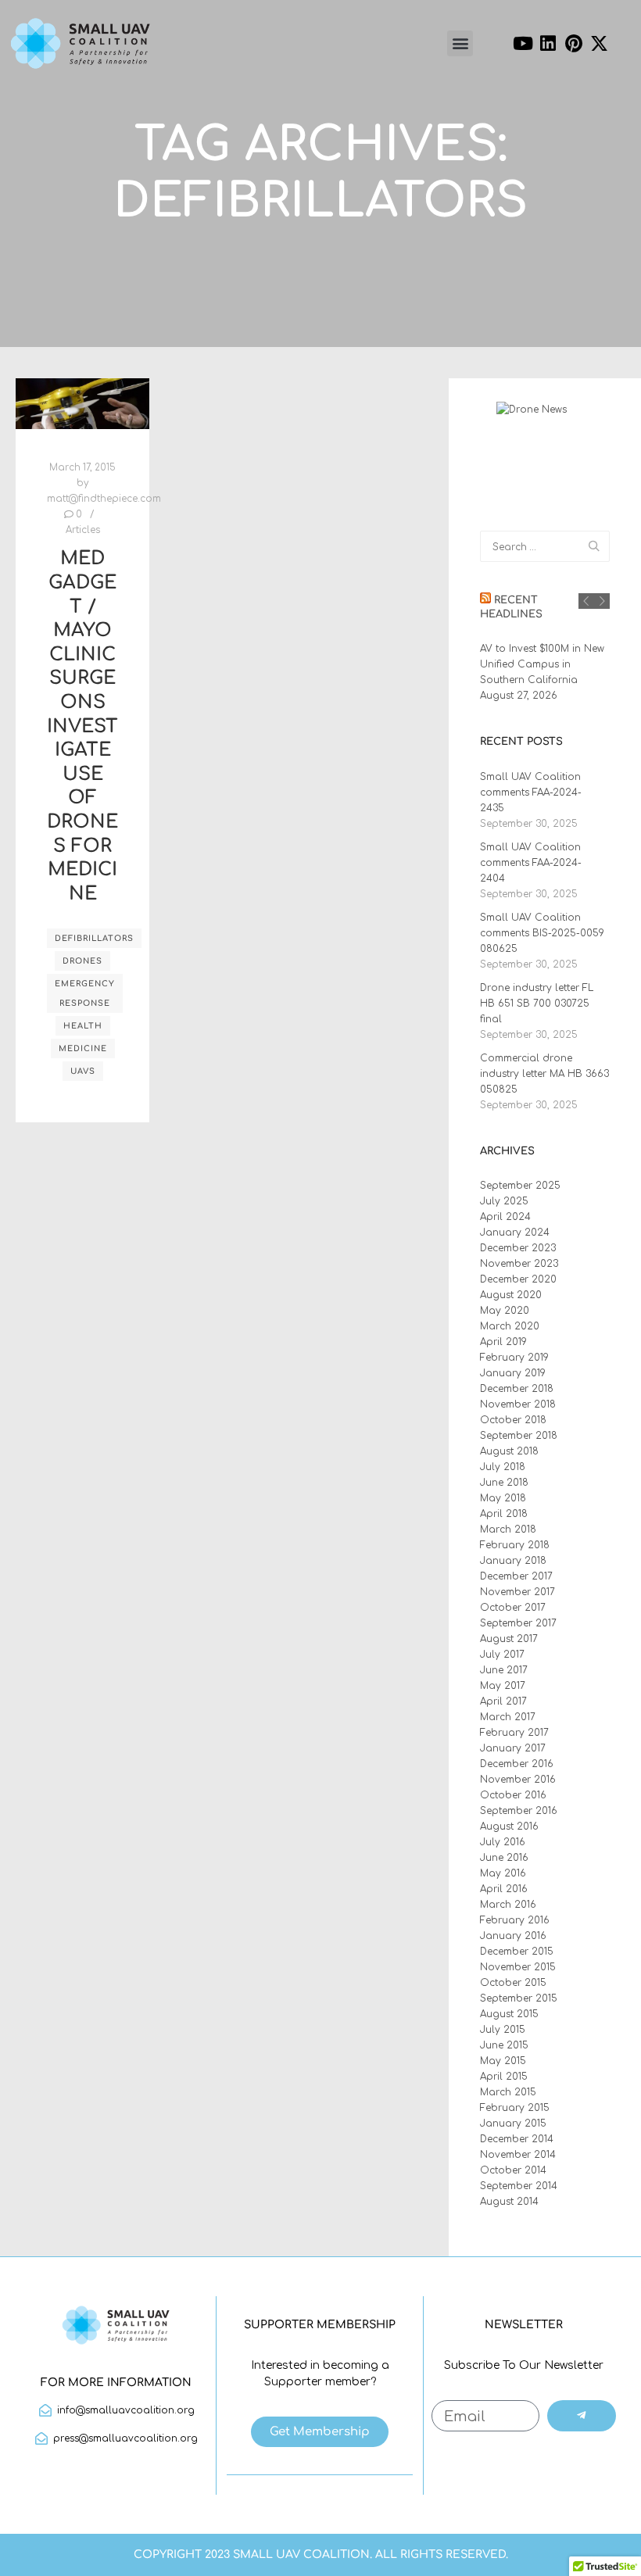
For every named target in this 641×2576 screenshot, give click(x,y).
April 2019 (503, 1342)
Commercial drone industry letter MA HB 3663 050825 (544, 1074)
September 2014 (519, 2186)
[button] (460, 43)
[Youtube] (523, 44)
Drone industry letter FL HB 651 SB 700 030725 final (537, 1004)
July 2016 (503, 1842)
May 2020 (505, 1311)
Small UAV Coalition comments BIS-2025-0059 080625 (542, 933)
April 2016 (504, 1889)
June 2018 (504, 1483)
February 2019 (514, 1358)
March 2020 (510, 1326)
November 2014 (518, 2155)
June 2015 (504, 2045)
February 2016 (515, 1920)
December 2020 (518, 1279)
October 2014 (513, 2170)
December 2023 (518, 1248)
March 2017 (508, 1717)
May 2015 (503, 2061)
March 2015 (508, 2092)
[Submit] (582, 2416)
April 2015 (504, 2077)
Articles (83, 530)
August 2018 (509, 1451)
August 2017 (509, 1639)
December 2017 (516, 1576)
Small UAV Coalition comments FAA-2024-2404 (531, 863)
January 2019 (513, 1373)
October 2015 (513, 1983)
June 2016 (504, 1858)
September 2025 (520, 1186)
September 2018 (519, 1436)
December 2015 (517, 1952)
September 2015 (519, 1998)
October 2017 (513, 1608)
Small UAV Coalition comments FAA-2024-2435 (531, 792)
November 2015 (518, 1967)
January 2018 (513, 1561)
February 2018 (515, 1545)
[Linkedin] (548, 44)
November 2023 (519, 1264)
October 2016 (513, 1795)
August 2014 (509, 2202)
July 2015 (503, 2030)
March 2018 (508, 1529)
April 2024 (505, 1217)
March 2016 (508, 1905)
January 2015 (513, 2123)
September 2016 (519, 1811)
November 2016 (518, 1780)
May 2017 (503, 1686)
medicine (83, 1048)
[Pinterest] (574, 44)
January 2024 (515, 1233)
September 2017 (518, 1623)
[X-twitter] (600, 44)
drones (82, 961)
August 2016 (509, 1826)
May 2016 (503, 1873)
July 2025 (504, 1201)
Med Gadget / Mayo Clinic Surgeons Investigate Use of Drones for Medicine (82, 726)
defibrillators (94, 938)
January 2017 (513, 1748)
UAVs (83, 1071)
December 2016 (517, 1764)
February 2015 (515, 2108)
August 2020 (511, 1295)
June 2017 (504, 1670)
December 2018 (517, 1389)
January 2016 (513, 1936)
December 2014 (517, 2139)
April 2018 (504, 1514)
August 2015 (509, 2014)
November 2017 (517, 1592)
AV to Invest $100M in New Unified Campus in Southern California (542, 664)
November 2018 (518, 1404)
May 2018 (503, 1498)
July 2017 (502, 1655)
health (83, 1026)
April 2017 (503, 1701)
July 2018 (503, 1467)
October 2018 (513, 1420)
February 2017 (514, 1733)
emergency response (85, 993)
